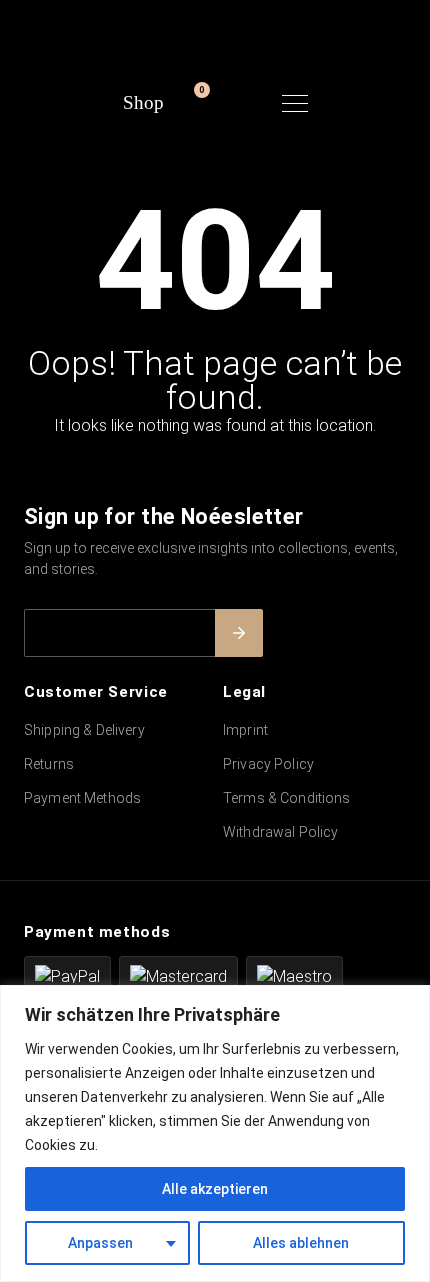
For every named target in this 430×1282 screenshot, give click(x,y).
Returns (49, 764)
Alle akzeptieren (215, 1189)
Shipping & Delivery (84, 730)
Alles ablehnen (301, 1243)
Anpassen (100, 1243)
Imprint (245, 730)
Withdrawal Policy (280, 832)
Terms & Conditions (287, 798)
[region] (215, 1133)
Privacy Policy (268, 764)
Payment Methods (82, 798)
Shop (143, 102)
